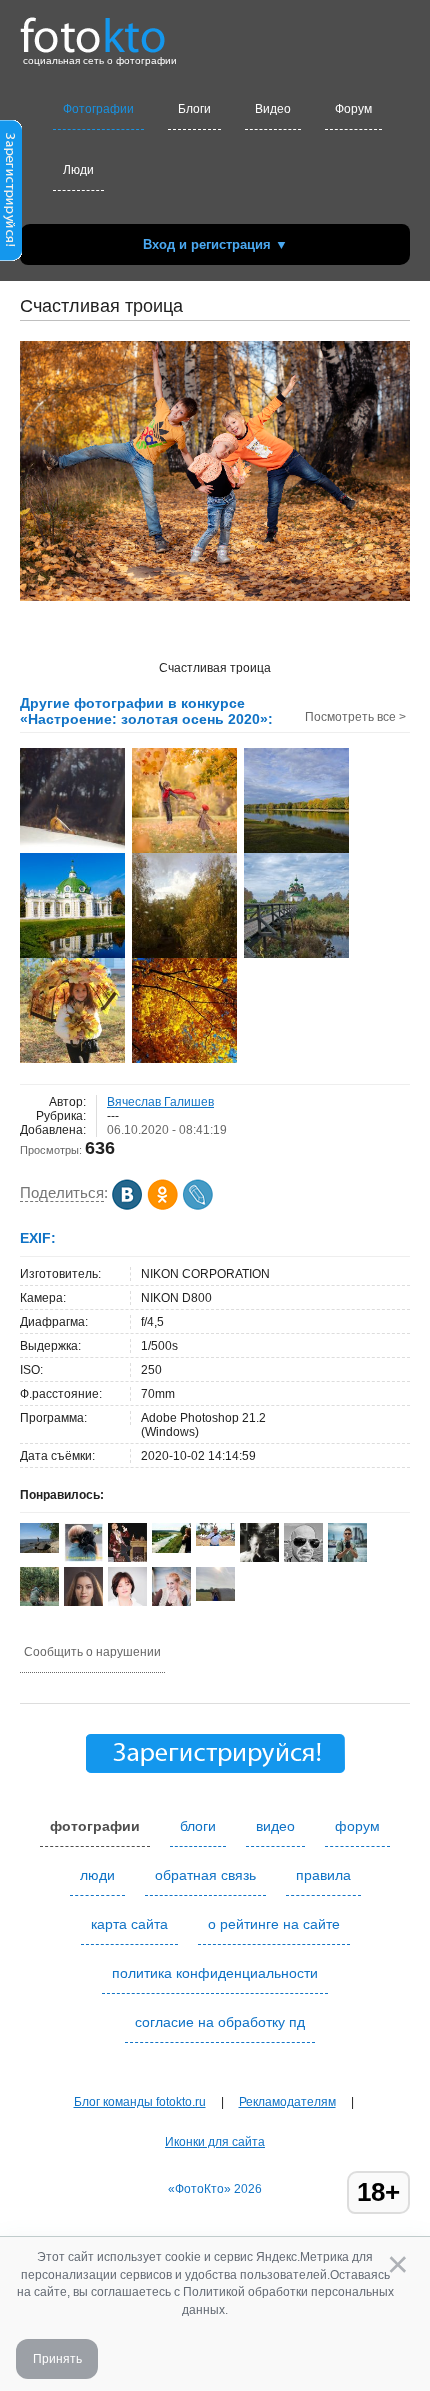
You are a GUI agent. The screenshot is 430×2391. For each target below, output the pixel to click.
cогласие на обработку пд (220, 2022)
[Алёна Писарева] (215, 1597)
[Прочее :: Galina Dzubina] (296, 851)
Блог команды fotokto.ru (140, 2102)
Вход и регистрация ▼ (215, 244)
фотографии (95, 1826)
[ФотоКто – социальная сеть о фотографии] (93, 28)
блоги (198, 1826)
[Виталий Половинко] (215, 1542)
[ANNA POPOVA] (171, 1549)
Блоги (194, 109)
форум (357, 1826)
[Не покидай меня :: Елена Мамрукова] (184, 851)
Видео (273, 109)
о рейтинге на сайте (274, 1924)
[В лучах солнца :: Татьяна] (72, 851)
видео (275, 1826)
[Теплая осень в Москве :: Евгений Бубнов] (72, 956)
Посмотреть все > (355, 717)
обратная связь (205, 1875)
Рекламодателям (287, 2102)
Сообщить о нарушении (92, 1652)
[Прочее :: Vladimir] (184, 1061)
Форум (353, 109)
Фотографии (98, 109)
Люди (78, 170)
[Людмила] (83, 1558)
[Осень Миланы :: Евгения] (72, 1061)
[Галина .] (39, 1549)
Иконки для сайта (215, 2142)
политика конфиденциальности (215, 1973)
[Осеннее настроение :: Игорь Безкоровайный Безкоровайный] (184, 956)
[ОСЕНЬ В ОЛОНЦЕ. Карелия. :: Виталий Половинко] (296, 956)
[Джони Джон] (303, 1560)
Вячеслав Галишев (160, 1102)
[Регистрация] (11, 257)
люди (97, 1875)
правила (323, 1875)
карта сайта (129, 1924)
